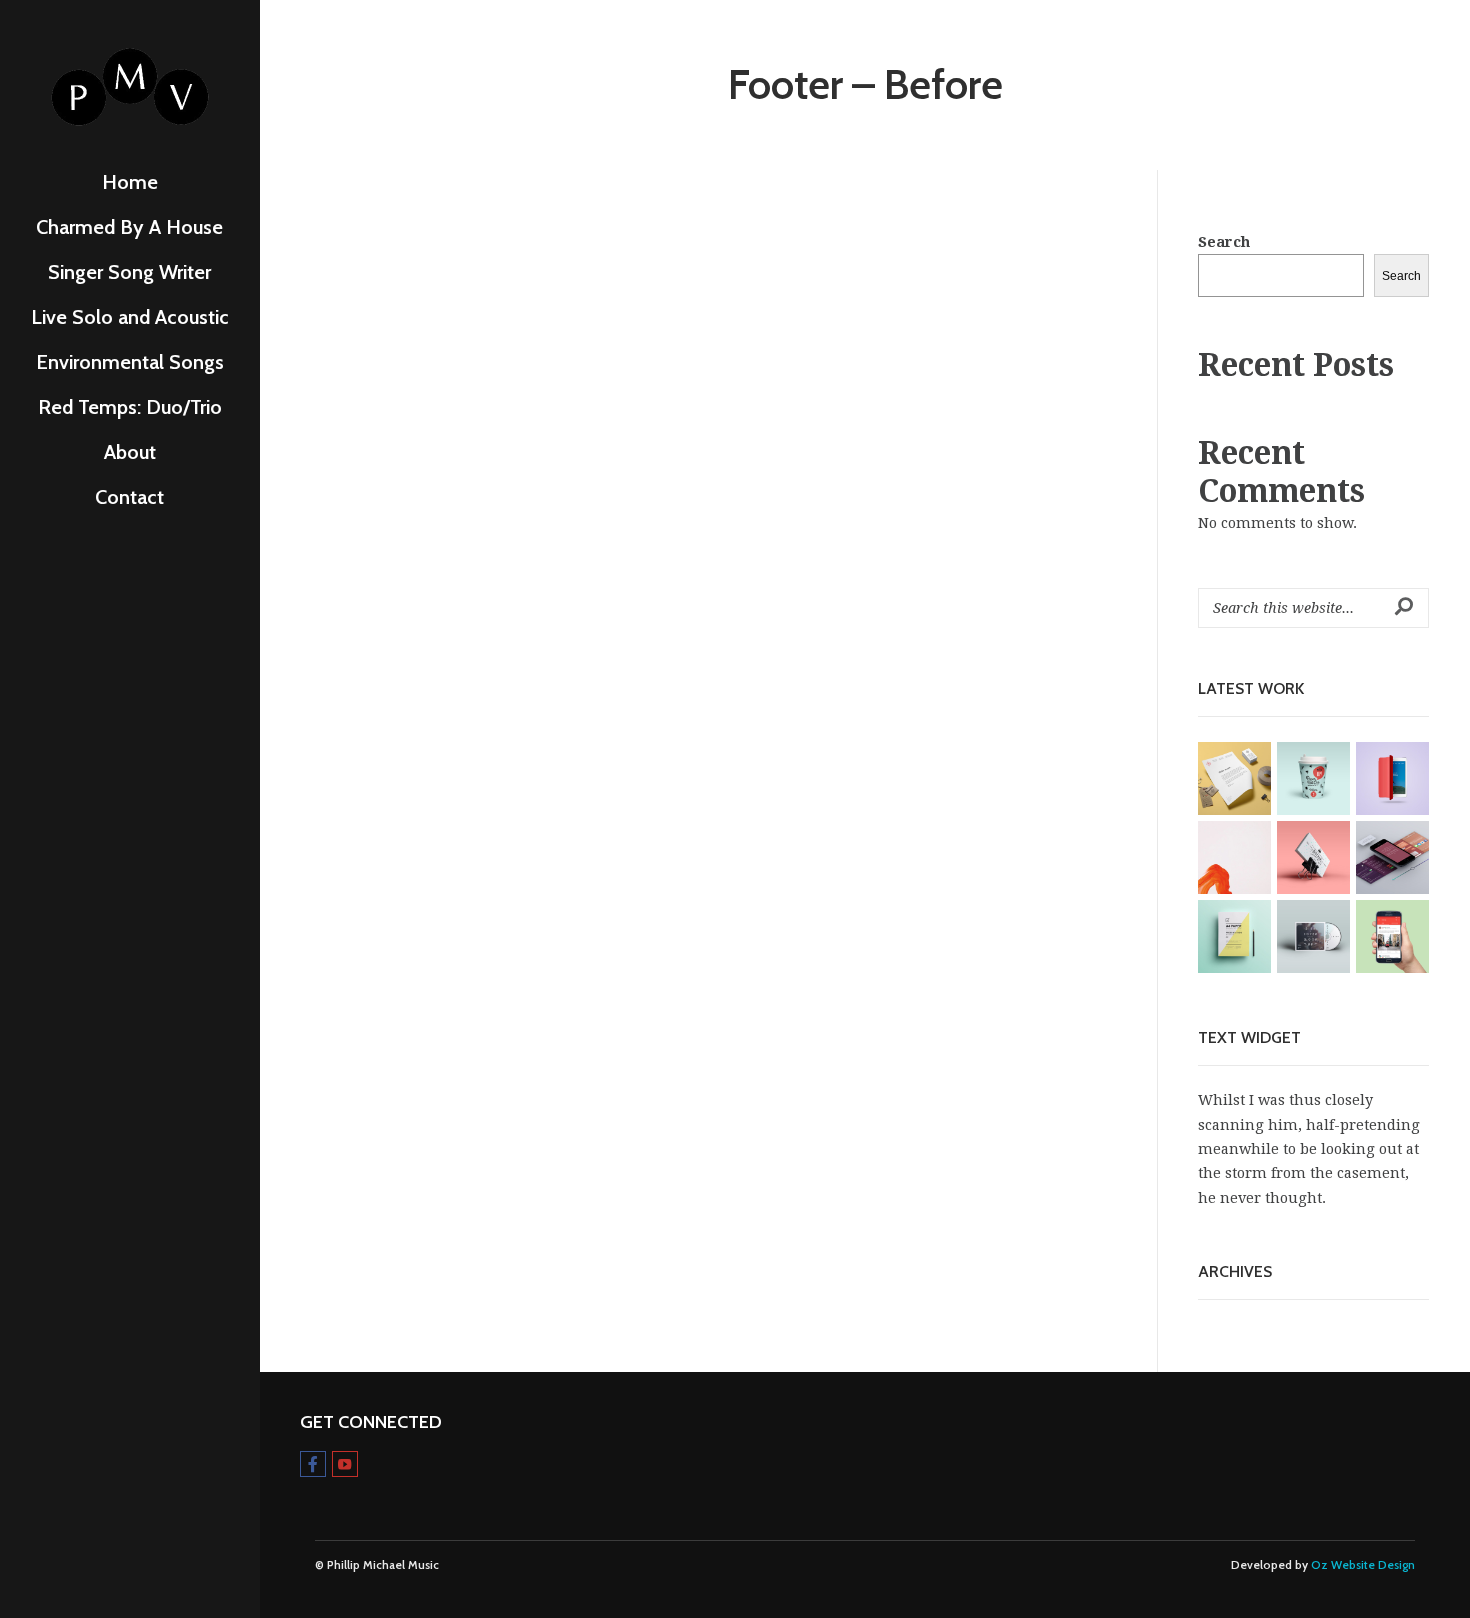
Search (1224, 242)
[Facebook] (313, 1464)
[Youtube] (345, 1464)
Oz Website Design (1363, 1565)
